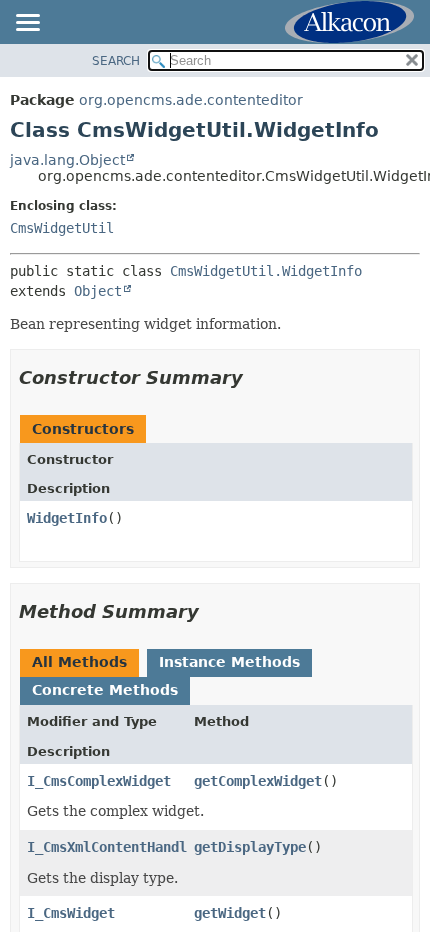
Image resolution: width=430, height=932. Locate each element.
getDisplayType (250, 847)
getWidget (230, 913)
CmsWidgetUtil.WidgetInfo (266, 271)
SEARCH (116, 61)
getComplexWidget (258, 781)
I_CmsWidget (71, 913)
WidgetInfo (67, 518)
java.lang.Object (67, 160)
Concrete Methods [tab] (105, 690)
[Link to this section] (257, 377)
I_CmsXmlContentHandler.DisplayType (163, 847)
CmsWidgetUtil (62, 228)
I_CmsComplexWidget (99, 781)
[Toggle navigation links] (27, 24)
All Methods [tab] (79, 662)
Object (98, 291)
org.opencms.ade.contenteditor (191, 100)
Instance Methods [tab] (229, 662)
